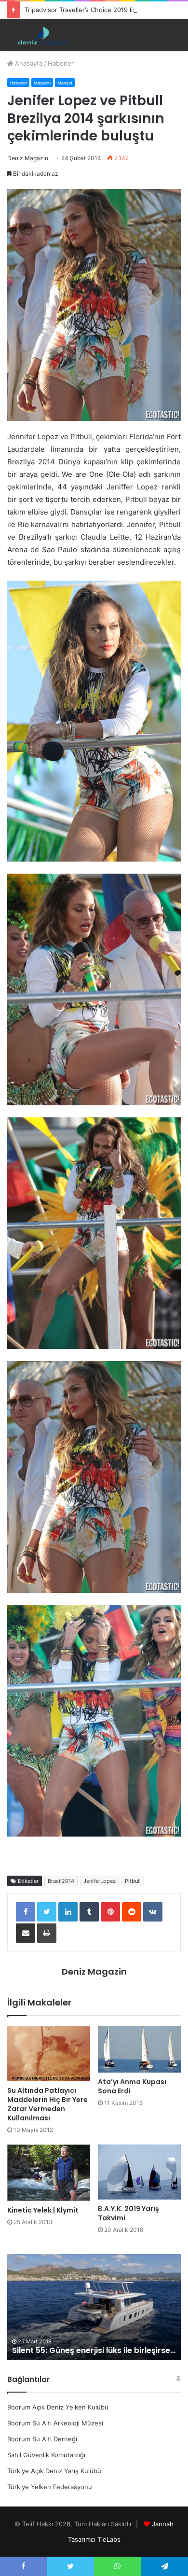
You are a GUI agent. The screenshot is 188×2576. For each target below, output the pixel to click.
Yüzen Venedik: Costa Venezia (113, 2350)
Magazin (42, 83)
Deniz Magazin (28, 158)
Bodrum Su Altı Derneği (42, 2439)
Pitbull (133, 1881)
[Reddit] (132, 1912)
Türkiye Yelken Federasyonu (50, 2487)
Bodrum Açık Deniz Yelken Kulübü (58, 2407)
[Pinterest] (110, 1912)
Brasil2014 (61, 1881)
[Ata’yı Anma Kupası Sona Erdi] (139, 2049)
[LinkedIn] (68, 1912)
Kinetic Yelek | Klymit (43, 2210)
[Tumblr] (89, 1912)
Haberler (61, 63)
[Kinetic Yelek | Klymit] (49, 2173)
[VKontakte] (153, 1912)
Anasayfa (28, 63)
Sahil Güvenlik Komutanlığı (46, 2455)
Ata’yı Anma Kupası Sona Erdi (132, 2086)
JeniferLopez (100, 1881)
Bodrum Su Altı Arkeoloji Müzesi (55, 2423)
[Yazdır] (47, 1933)
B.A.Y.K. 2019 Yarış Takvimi (128, 2213)
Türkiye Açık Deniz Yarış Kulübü (54, 2471)
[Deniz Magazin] (41, 35)
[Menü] (175, 35)
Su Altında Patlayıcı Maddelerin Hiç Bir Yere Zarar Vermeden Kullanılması (47, 2104)
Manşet (65, 83)
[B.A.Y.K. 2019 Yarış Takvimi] (139, 2172)
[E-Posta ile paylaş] (26, 1933)
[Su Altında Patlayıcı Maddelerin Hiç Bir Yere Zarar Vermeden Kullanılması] (49, 2054)
